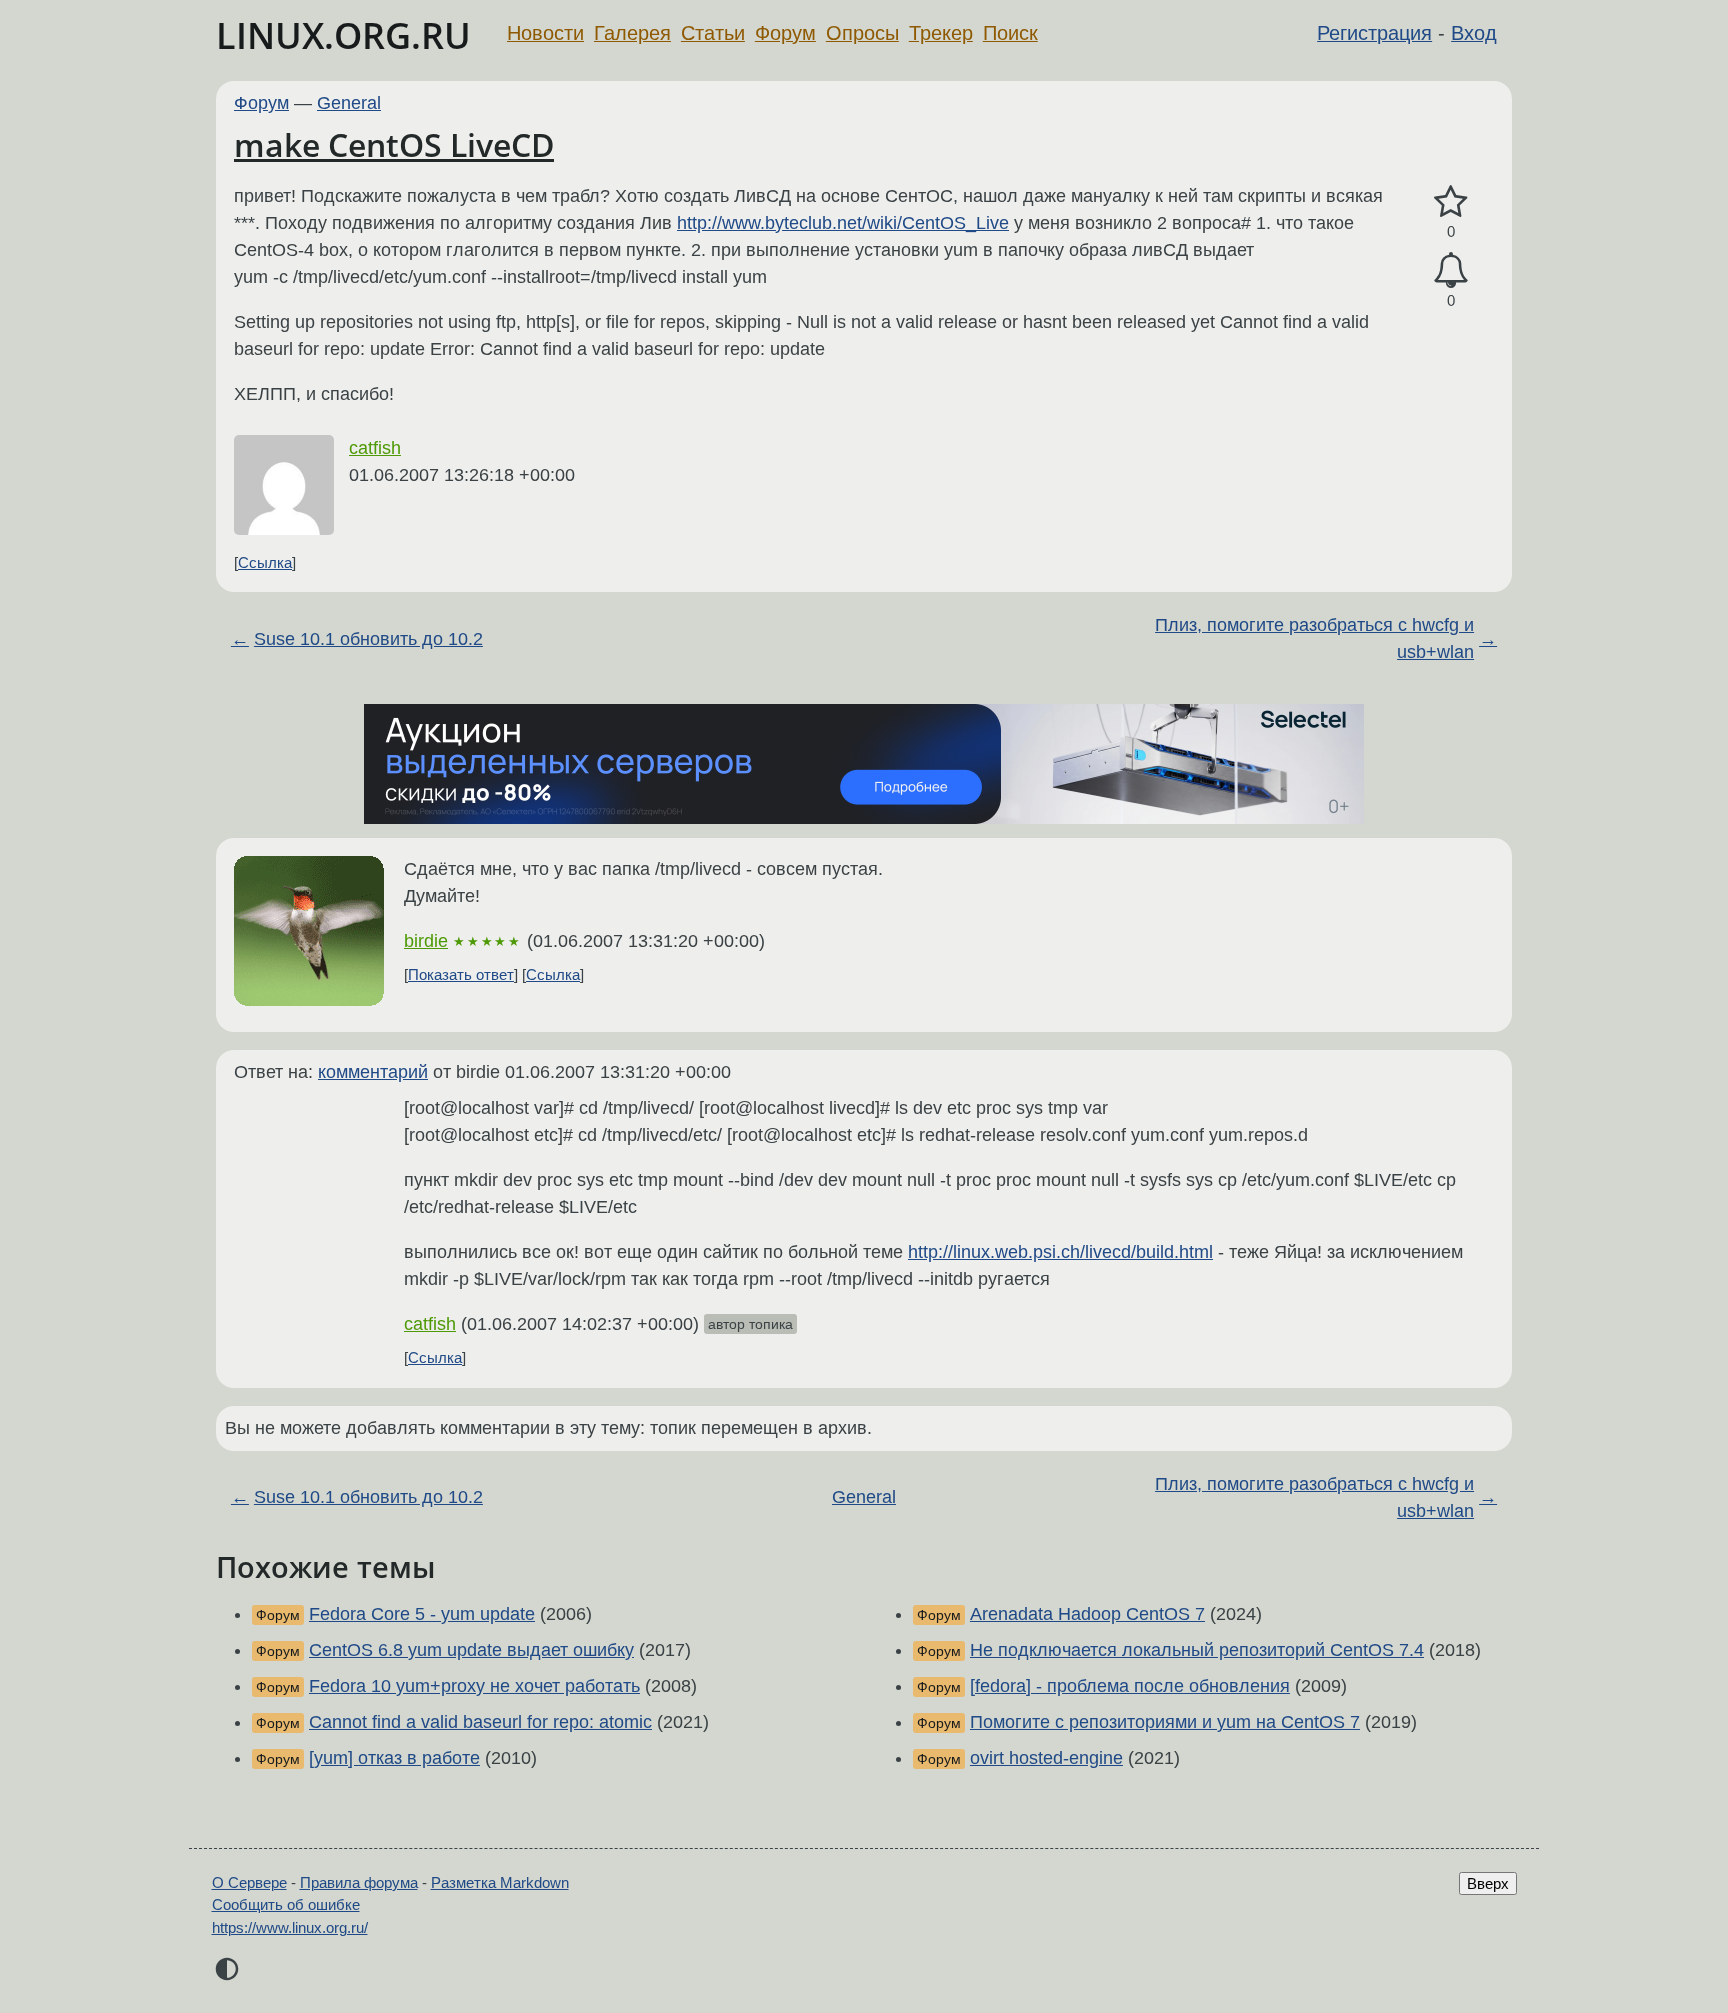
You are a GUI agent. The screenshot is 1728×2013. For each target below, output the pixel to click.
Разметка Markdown (500, 1882)
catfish (375, 448)
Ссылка (265, 562)
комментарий (373, 1072)
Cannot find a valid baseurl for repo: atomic (480, 1722)
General (349, 103)
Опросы (862, 33)
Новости (545, 33)
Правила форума (359, 1882)
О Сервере (249, 1882)
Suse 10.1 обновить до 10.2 (368, 639)
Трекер (941, 33)
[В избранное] (1451, 202)
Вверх (1488, 1883)
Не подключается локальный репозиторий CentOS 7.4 (1197, 1650)
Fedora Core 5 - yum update (422, 1614)
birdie (426, 941)
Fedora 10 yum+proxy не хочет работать (474, 1686)
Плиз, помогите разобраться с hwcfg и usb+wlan (1314, 638)
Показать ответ (461, 974)
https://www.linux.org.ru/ (290, 1927)
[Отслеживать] (1451, 270)
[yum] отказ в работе (394, 1758)
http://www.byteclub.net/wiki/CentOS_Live (843, 223)
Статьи (713, 33)
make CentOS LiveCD (394, 144)
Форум (785, 33)
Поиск (1010, 33)
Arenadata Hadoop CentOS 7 (1087, 1614)
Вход (1474, 33)
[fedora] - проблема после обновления (1130, 1686)
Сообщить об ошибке (286, 1904)
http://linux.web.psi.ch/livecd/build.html (1060, 1252)
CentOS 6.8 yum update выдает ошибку (471, 1650)
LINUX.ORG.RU (343, 35)
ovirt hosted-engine (1046, 1758)
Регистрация (1374, 33)
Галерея (632, 33)
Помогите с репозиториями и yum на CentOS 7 (1165, 1722)
